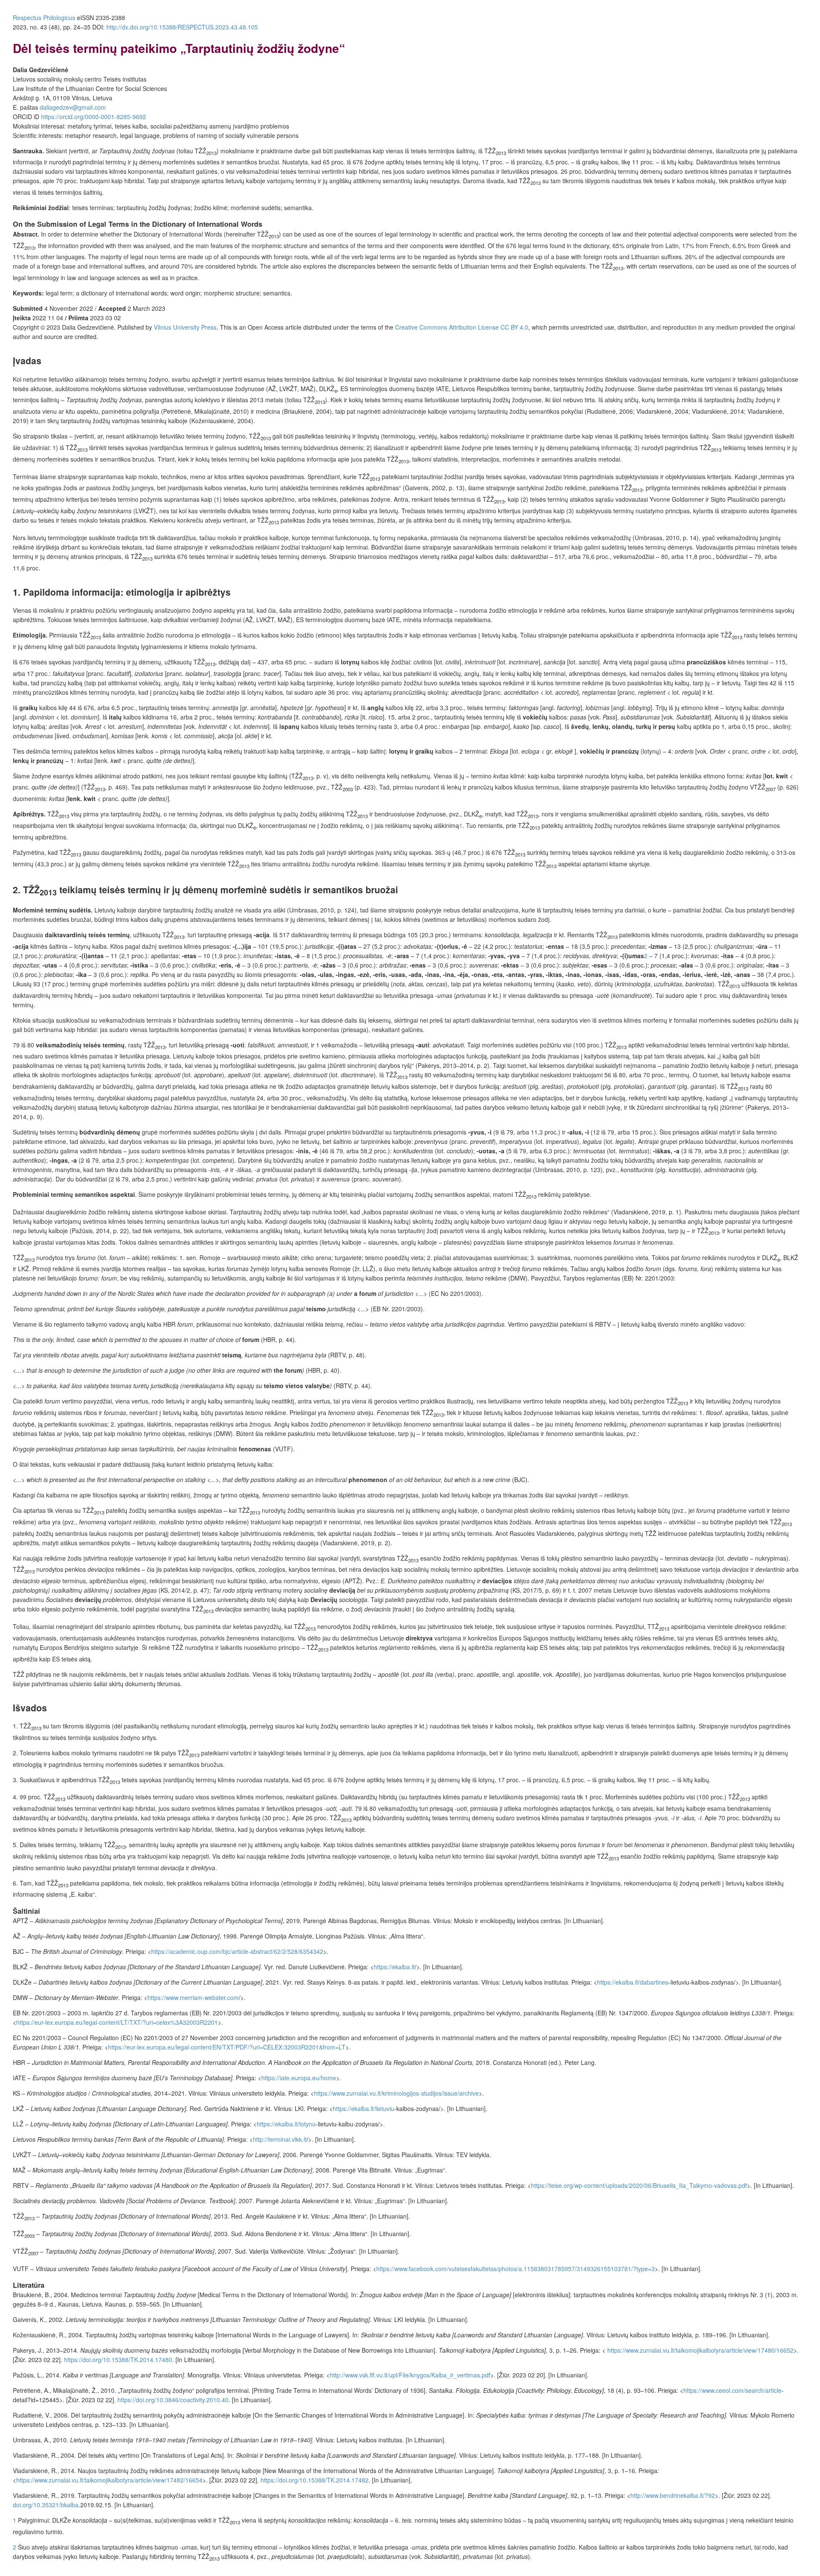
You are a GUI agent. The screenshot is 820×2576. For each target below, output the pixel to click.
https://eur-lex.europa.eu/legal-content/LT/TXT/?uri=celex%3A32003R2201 (117, 2022)
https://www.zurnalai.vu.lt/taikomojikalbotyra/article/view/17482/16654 (109, 2480)
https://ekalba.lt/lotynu (286, 2124)
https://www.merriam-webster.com (193, 1997)
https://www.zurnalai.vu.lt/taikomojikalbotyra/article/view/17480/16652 (700, 2350)
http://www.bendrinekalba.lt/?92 (673, 2495)
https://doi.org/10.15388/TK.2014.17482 (315, 2480)
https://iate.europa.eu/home (299, 2078)
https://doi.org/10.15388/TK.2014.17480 (118, 2360)
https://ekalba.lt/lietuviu (363, 2108)
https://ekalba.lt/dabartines (633, 1982)
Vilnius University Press (185, 327)
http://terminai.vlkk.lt (280, 2139)
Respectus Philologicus (44, 18)
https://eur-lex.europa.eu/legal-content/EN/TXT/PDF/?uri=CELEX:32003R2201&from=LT (227, 2047)
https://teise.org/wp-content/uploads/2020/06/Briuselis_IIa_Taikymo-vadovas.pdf (639, 2185)
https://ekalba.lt (394, 1967)
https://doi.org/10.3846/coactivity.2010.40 (173, 2400)
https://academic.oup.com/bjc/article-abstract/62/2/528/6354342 (237, 1951)
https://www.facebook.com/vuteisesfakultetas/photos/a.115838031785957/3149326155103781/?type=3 (515, 2269)
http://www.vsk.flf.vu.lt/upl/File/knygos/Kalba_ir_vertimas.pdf (410, 2375)
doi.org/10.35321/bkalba (46, 2505)
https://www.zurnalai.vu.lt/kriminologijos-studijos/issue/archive (396, 2093)
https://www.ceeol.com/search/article (732, 2390)
